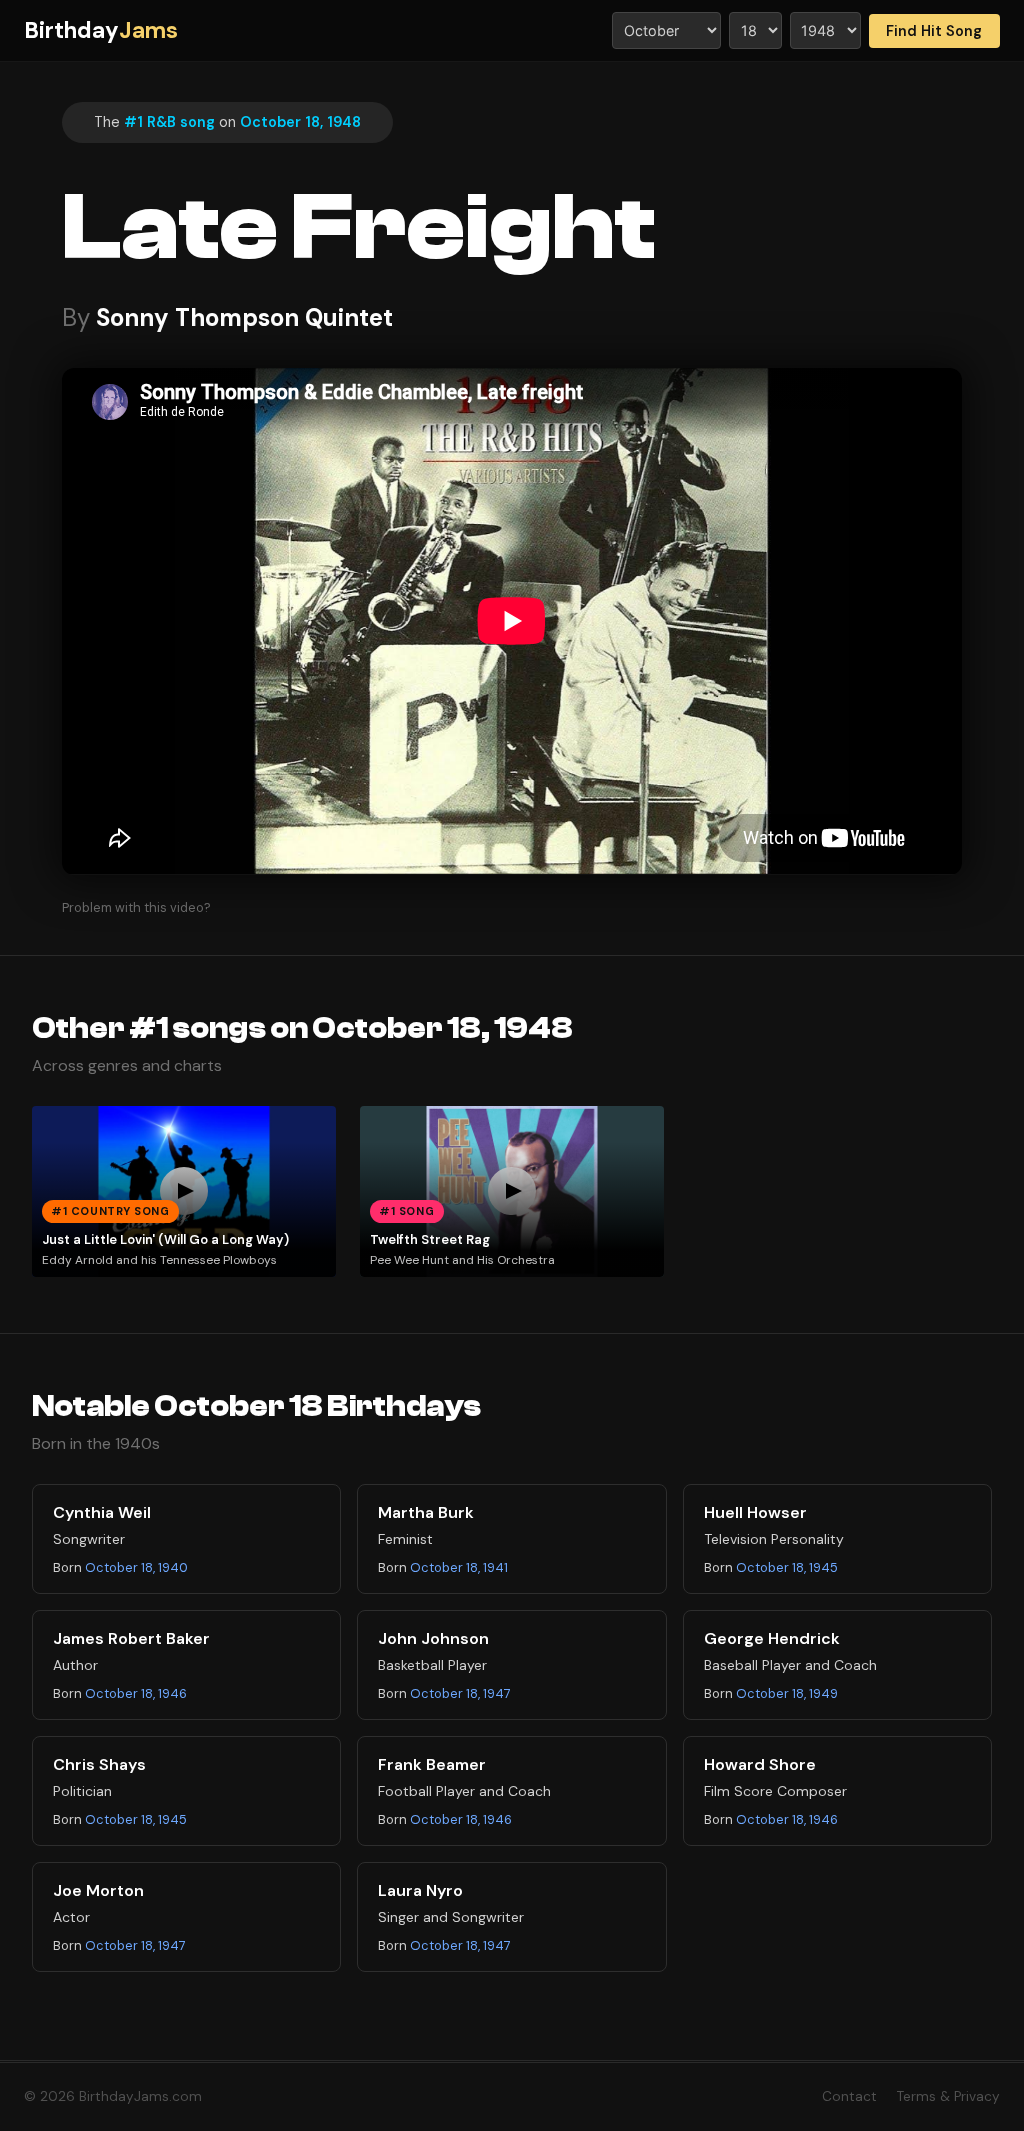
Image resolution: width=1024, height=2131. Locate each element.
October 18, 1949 (787, 1693)
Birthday (101, 30)
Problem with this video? (136, 907)
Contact (849, 2096)
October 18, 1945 (787, 1567)
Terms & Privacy (948, 2096)
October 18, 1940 (136, 1567)
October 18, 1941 (459, 1567)
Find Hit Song (934, 31)
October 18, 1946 (136, 1693)
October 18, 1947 (460, 1693)
